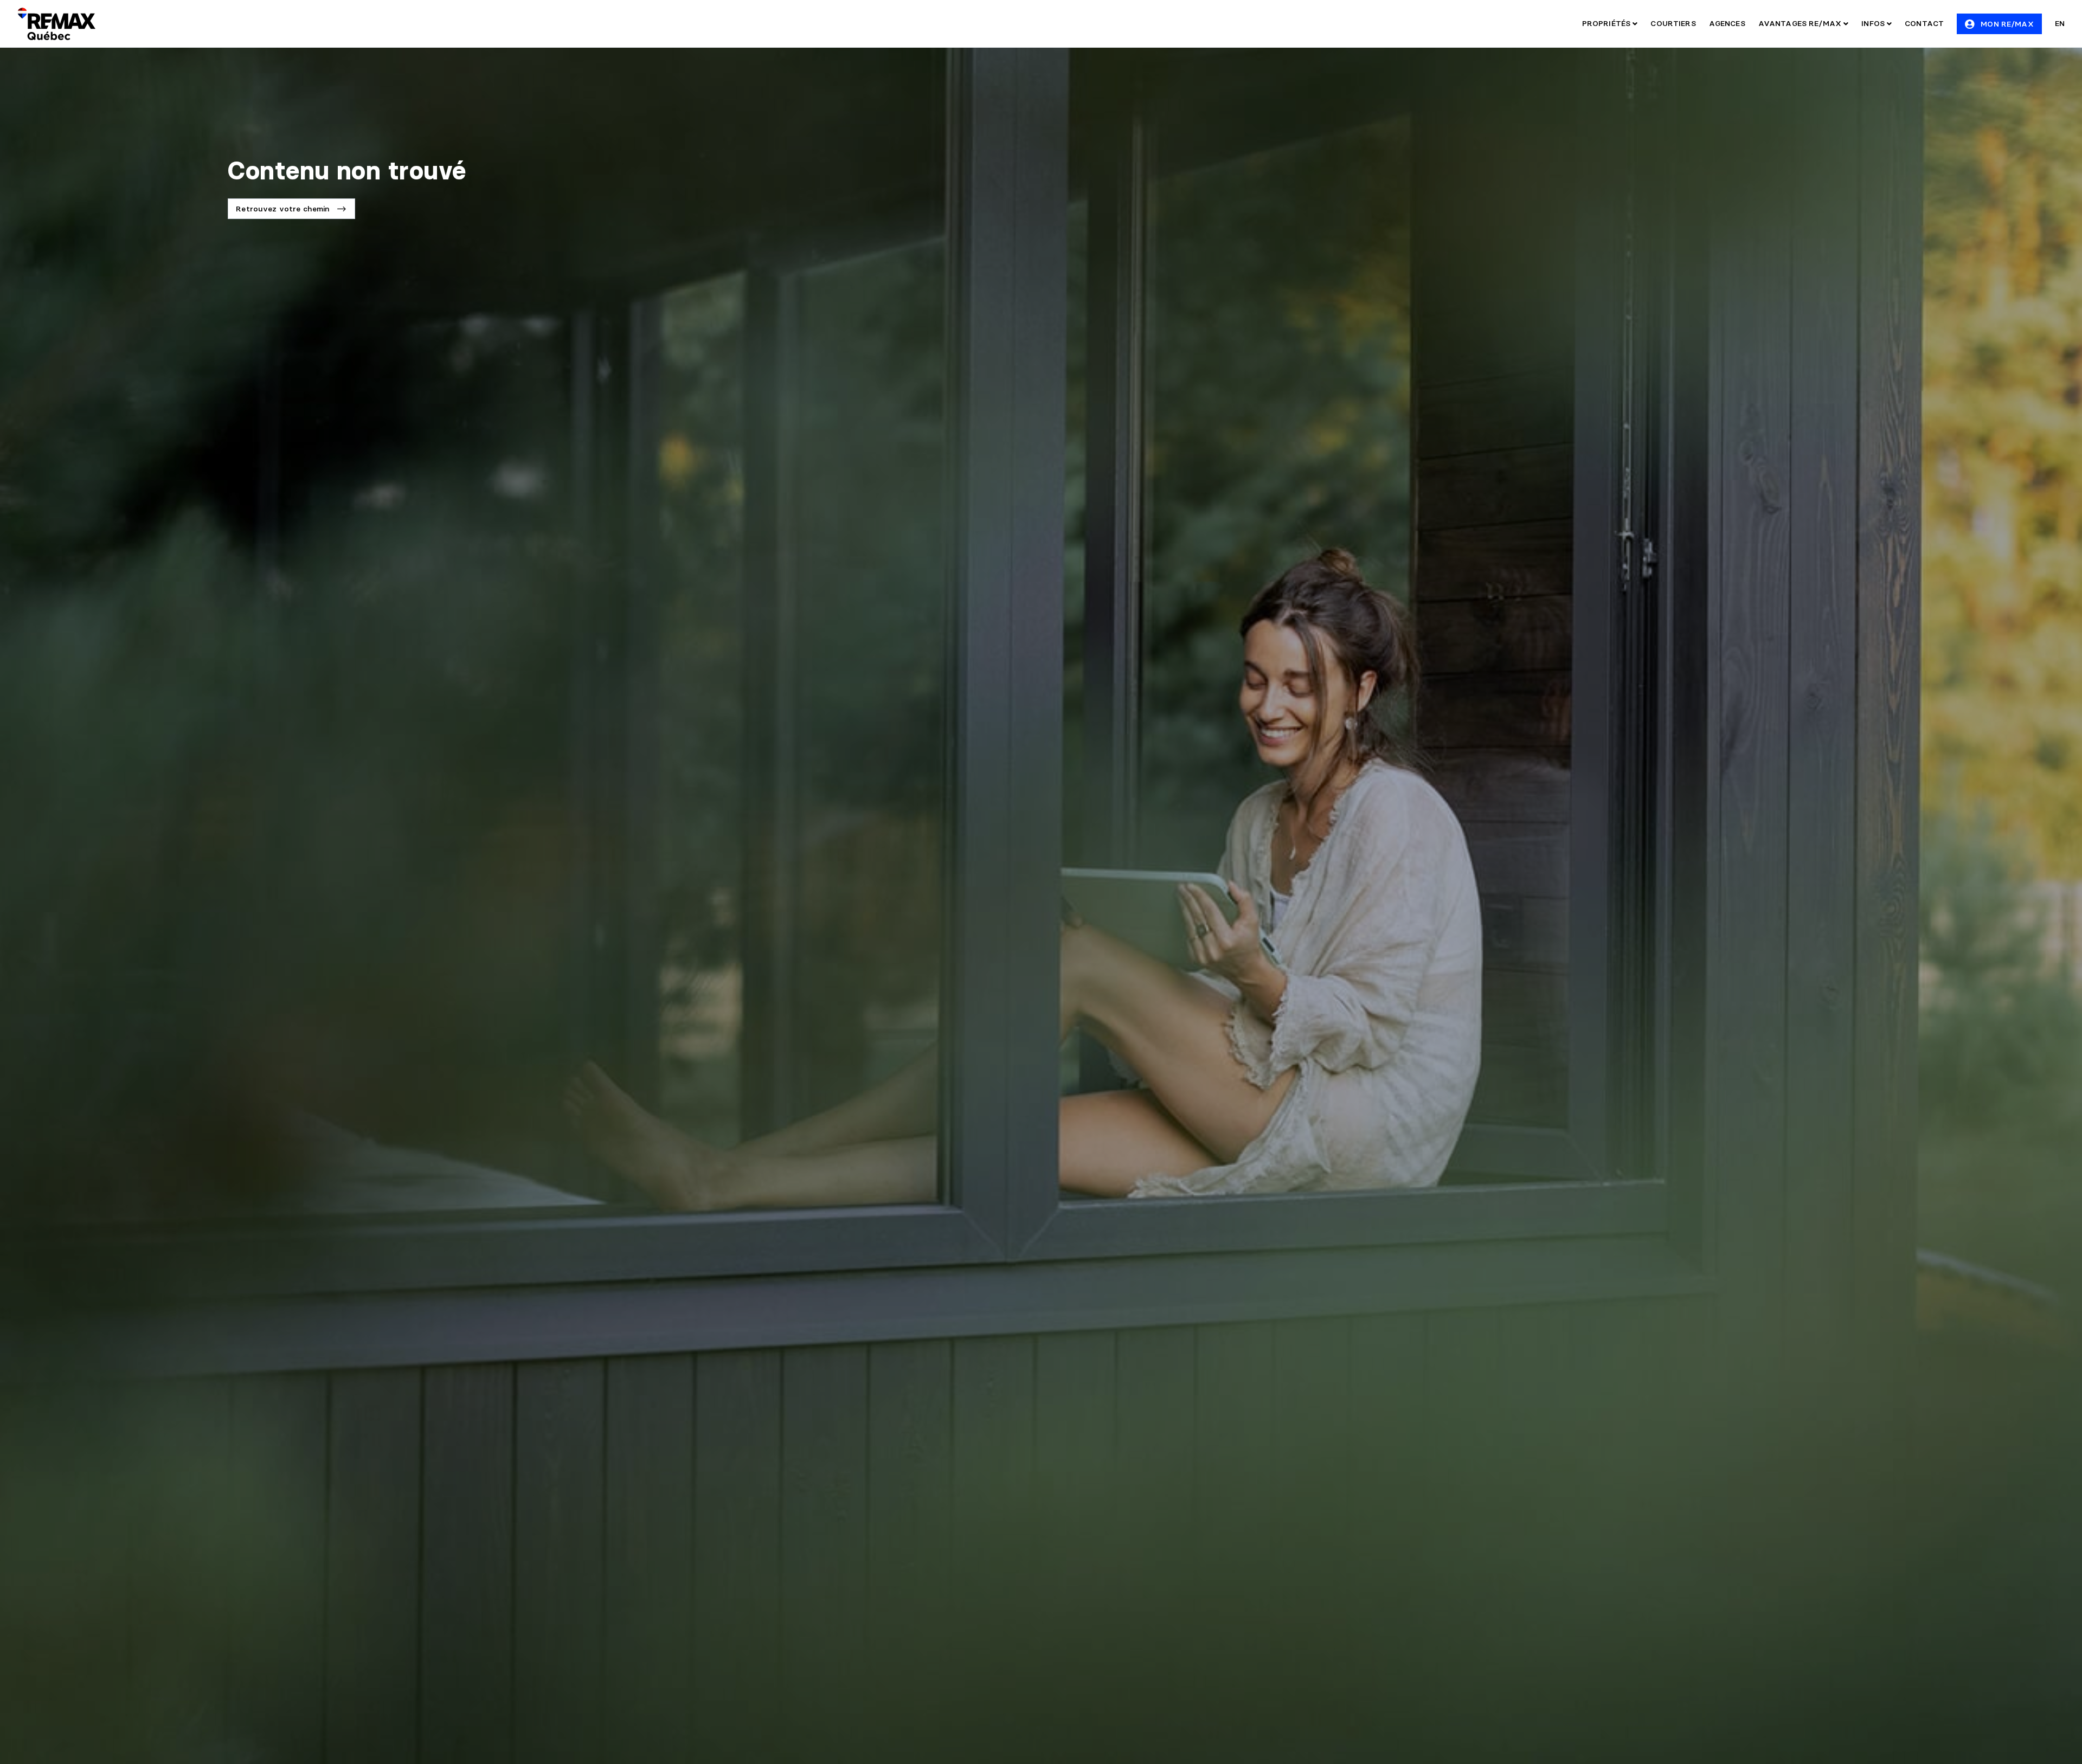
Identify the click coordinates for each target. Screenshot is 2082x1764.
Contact (1924, 23)
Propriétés (1608, 23)
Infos (1874, 23)
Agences (1727, 23)
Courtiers (1673, 23)
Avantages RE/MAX (1801, 23)
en (2060, 23)
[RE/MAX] (56, 24)
